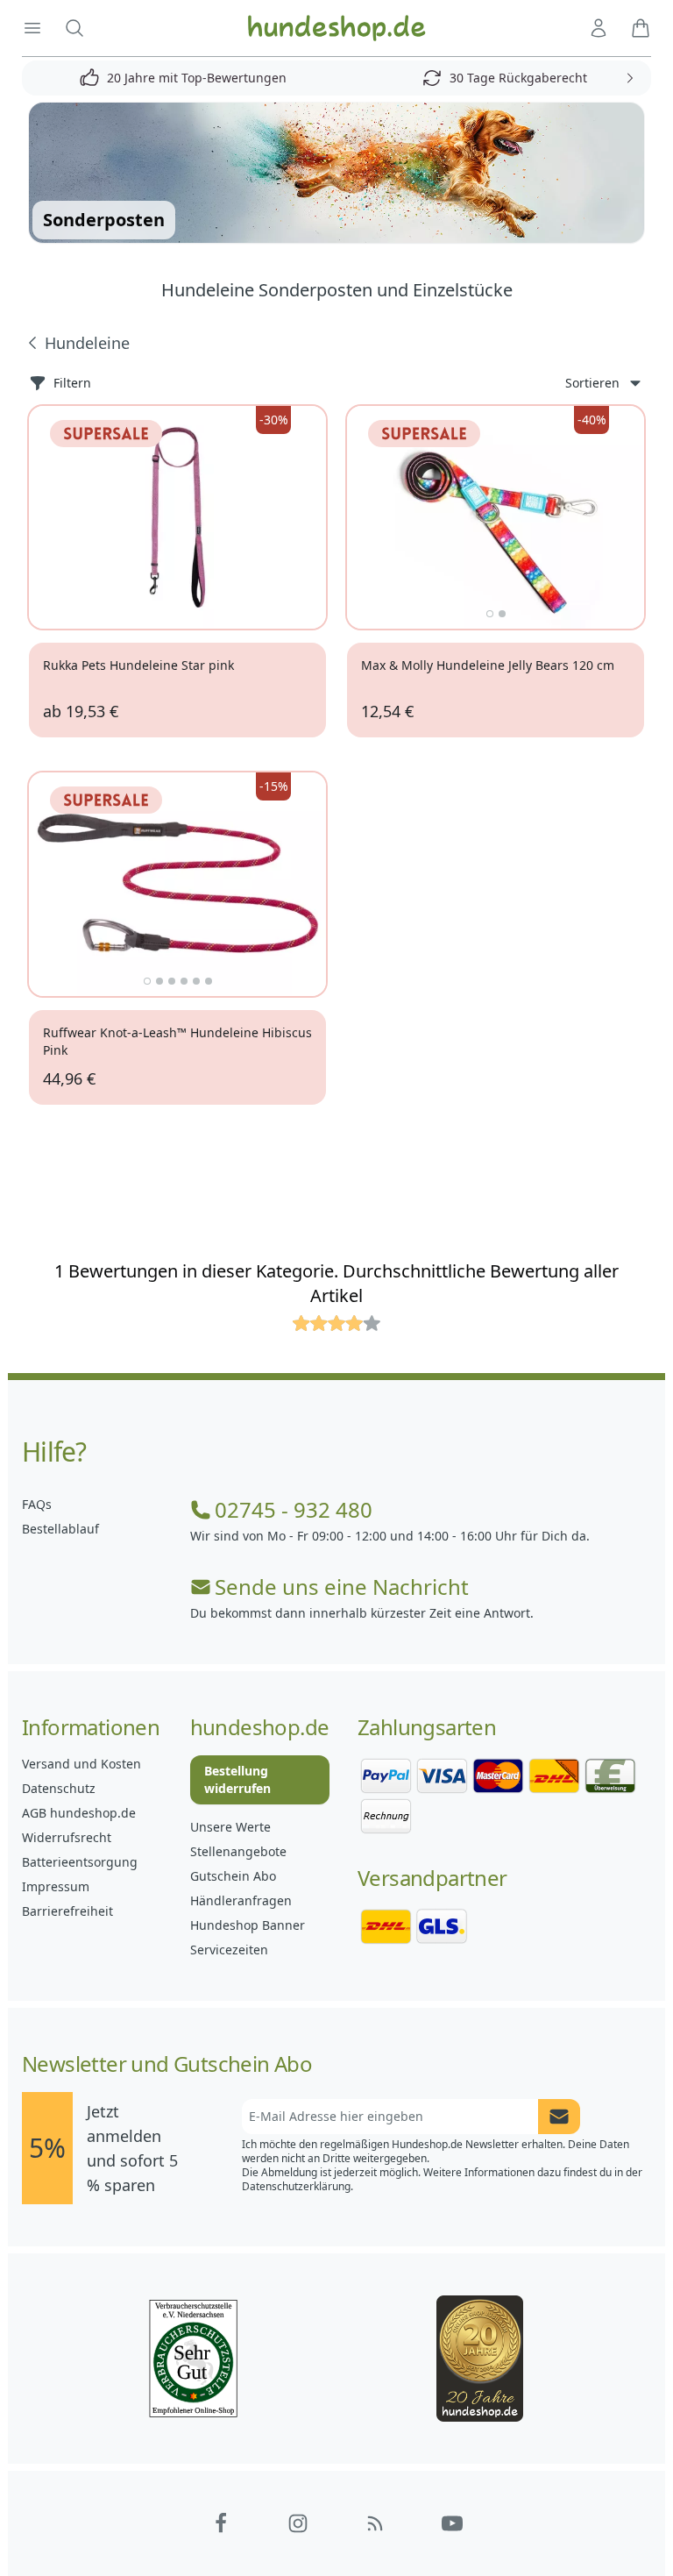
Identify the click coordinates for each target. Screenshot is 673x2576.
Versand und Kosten (81, 1764)
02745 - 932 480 (294, 1510)
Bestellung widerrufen (237, 1779)
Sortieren (592, 383)
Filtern (72, 383)
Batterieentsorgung (80, 1862)
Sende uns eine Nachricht (342, 1587)
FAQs (37, 1504)
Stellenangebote (238, 1851)
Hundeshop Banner (248, 1925)
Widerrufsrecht (67, 1837)
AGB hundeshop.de (79, 1813)
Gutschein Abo (233, 1876)
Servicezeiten (229, 1950)
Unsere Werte (230, 1827)
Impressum (56, 1886)
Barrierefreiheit (67, 1911)
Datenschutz (59, 1788)
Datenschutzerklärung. (298, 2186)
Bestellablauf (60, 1529)
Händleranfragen (241, 1900)
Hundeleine (87, 343)
